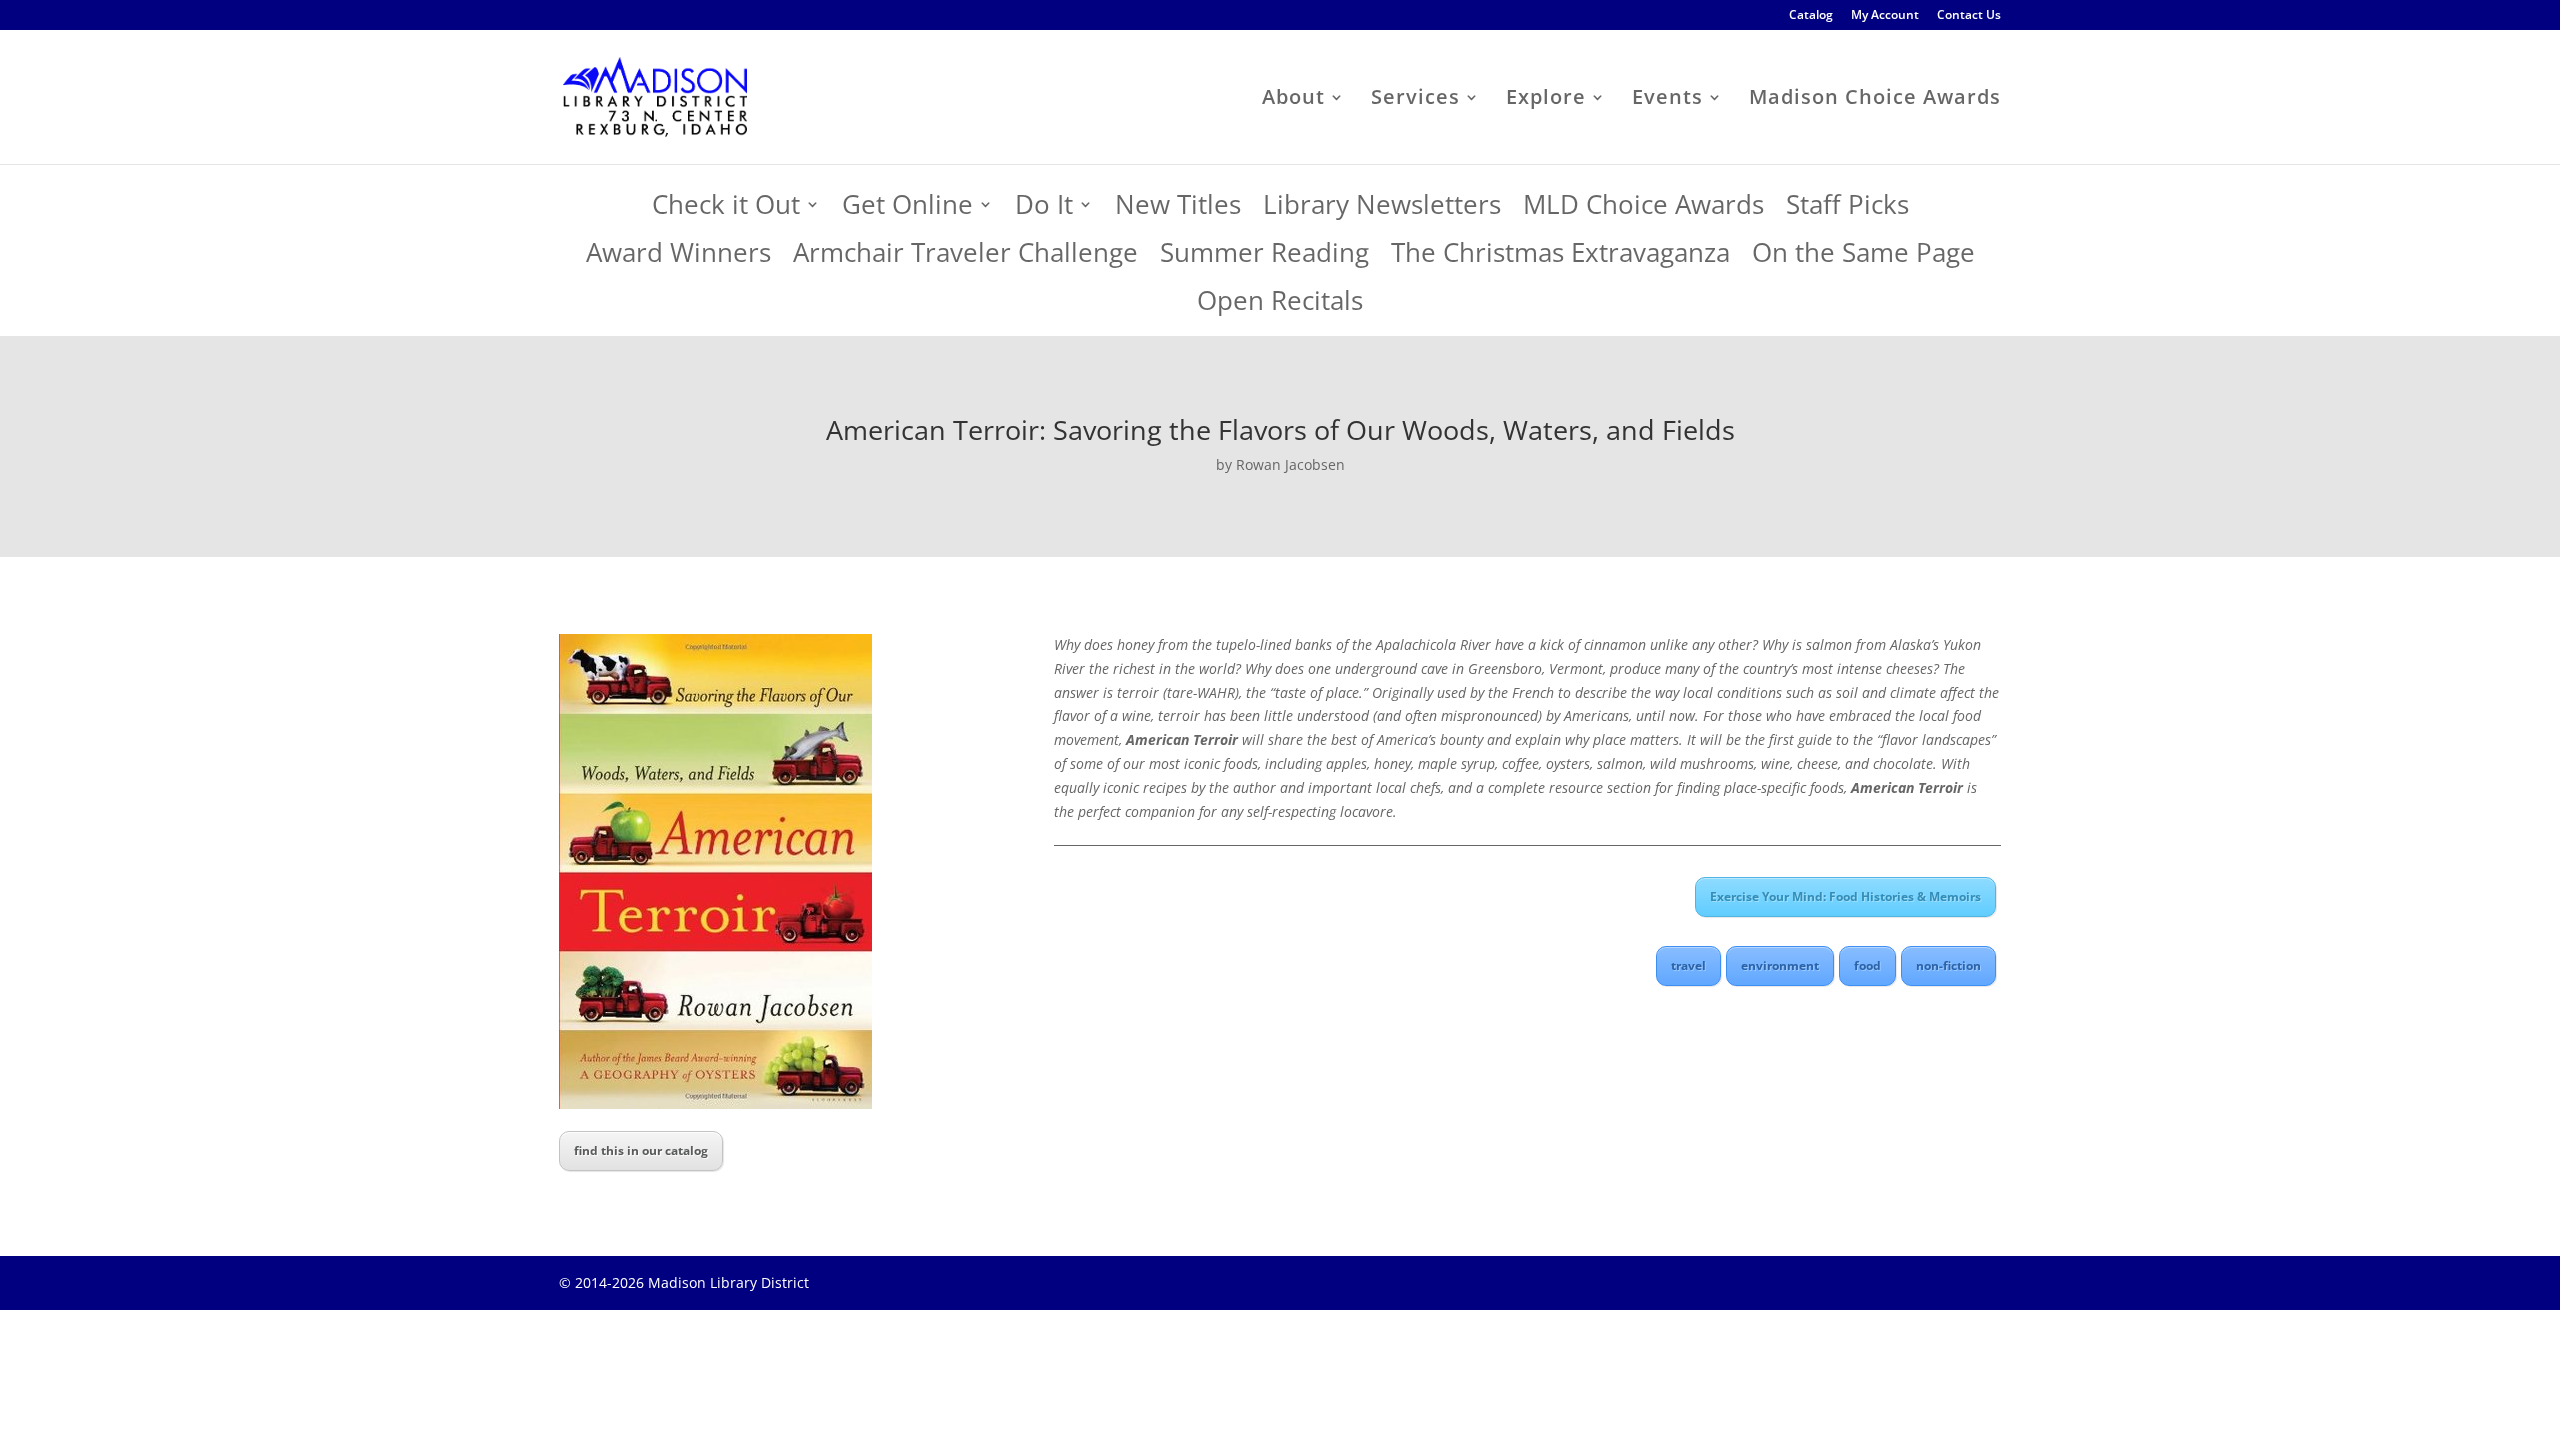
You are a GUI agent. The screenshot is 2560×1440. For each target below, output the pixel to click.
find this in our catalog (641, 1150)
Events (1667, 100)
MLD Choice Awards (1643, 209)
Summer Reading (1264, 257)
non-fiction (1948, 965)
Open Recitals (1280, 305)
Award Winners (678, 257)
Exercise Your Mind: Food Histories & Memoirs (1845, 896)
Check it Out (726, 209)
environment (1780, 965)
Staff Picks (1847, 209)
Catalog (1811, 16)
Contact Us (1969, 16)
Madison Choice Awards (1875, 100)
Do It (1044, 209)
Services (1415, 100)
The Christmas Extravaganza (1560, 257)
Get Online (907, 209)
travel (1688, 965)
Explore (1546, 100)
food (1867, 965)
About (1293, 100)
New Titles (1178, 209)
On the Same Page (1863, 257)
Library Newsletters (1382, 209)
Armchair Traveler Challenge (965, 257)
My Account (1885, 16)
